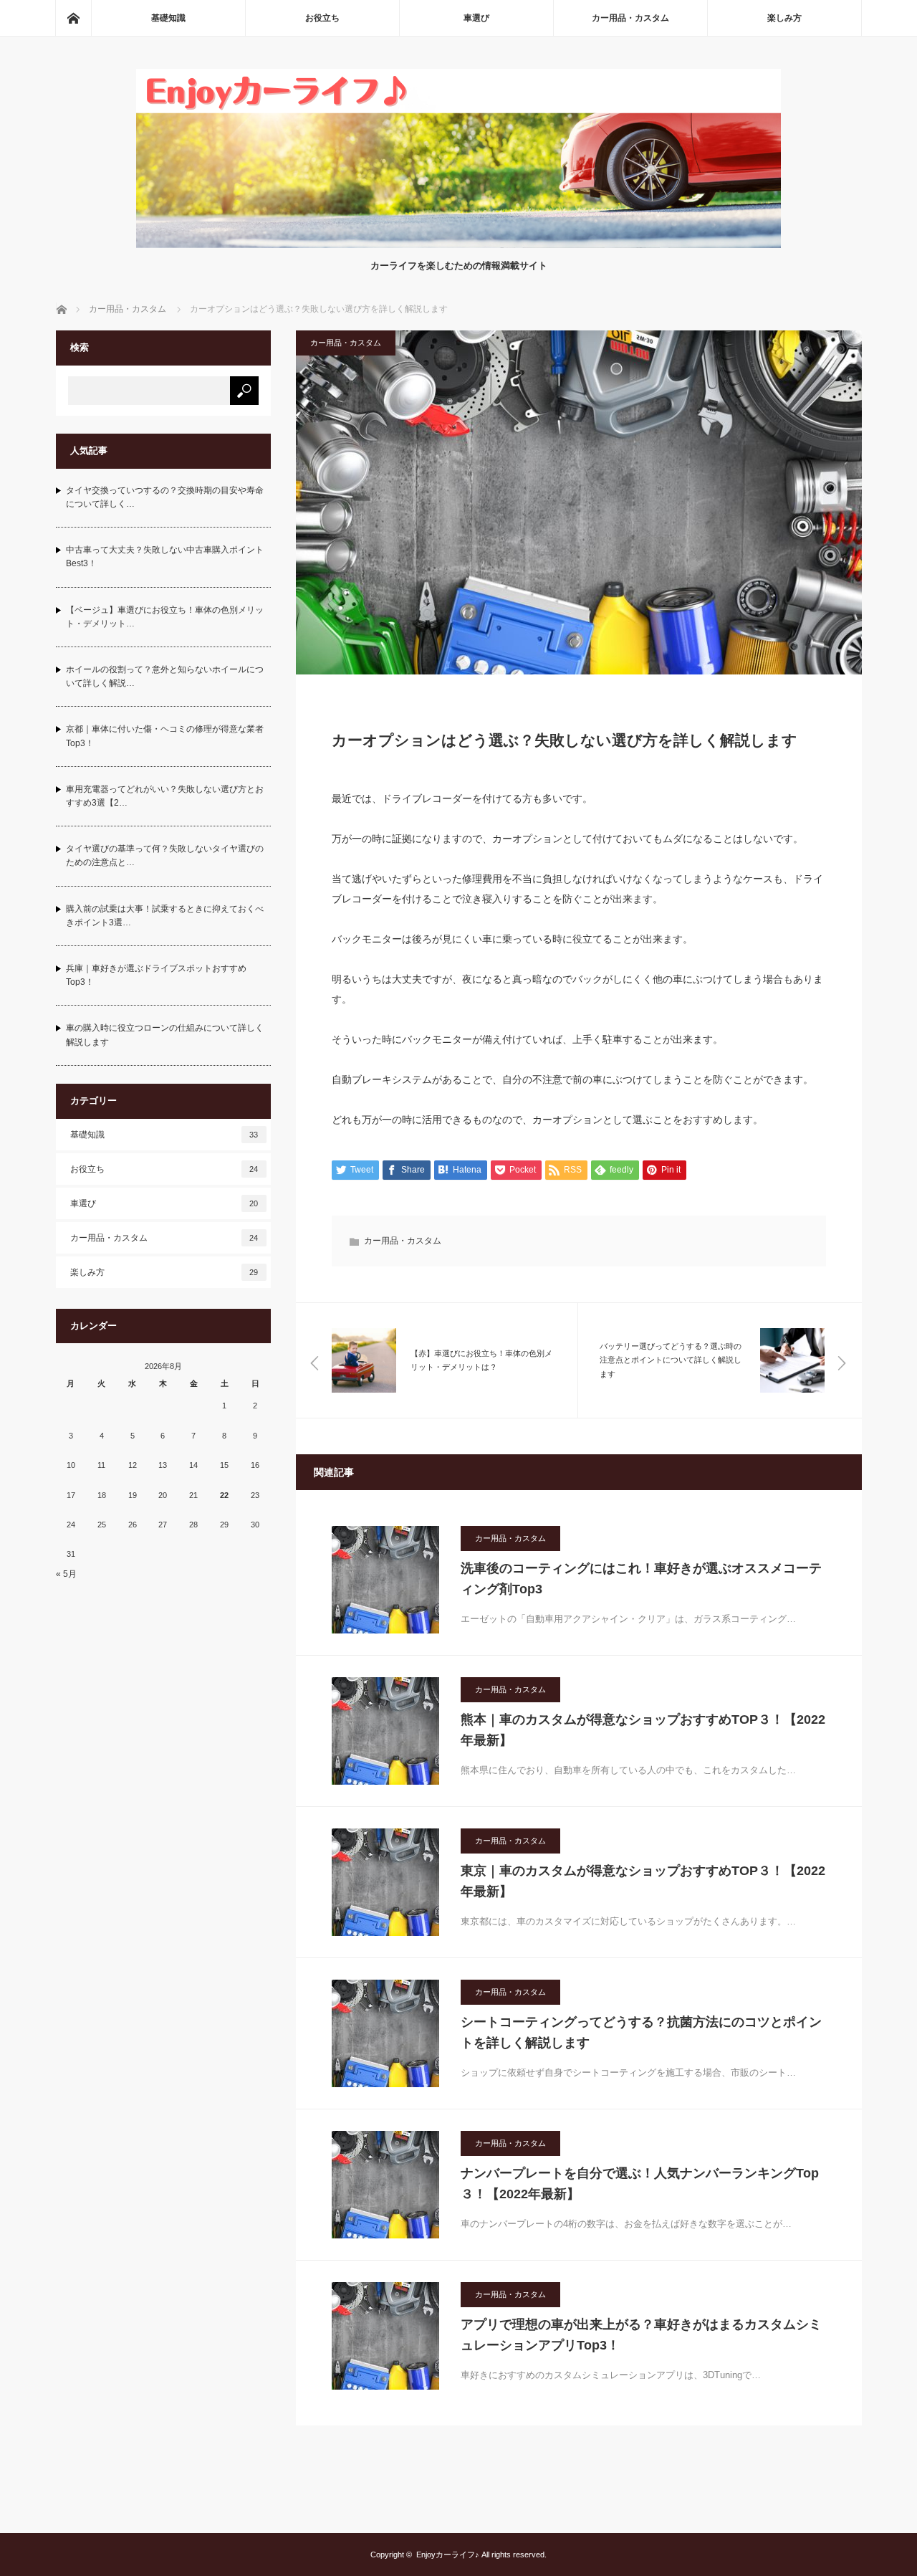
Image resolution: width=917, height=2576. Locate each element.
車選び (476, 18)
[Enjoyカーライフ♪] (458, 244)
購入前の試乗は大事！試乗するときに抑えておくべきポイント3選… (165, 916)
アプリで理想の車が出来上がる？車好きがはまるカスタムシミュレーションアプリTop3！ (641, 2335)
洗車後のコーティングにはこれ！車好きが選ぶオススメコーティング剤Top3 (641, 1579)
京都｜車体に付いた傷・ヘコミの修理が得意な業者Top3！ (165, 736)
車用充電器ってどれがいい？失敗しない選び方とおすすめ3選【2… (165, 796)
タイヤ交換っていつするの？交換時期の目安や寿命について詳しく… (165, 497)
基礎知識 (168, 18)
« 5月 (66, 1574)
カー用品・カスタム (630, 18)
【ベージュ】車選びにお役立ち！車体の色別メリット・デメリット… (165, 617)
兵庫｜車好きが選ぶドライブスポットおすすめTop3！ (156, 975)
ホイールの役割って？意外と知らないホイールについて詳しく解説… (165, 676)
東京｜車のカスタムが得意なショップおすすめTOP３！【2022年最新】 (643, 1881)
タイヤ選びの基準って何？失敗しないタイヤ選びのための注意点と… (165, 855)
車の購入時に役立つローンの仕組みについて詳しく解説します (165, 1035)
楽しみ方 (784, 18)
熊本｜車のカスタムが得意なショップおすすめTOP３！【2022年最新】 (643, 1730)
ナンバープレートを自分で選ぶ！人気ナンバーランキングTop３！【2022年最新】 (640, 2184)
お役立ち (322, 18)
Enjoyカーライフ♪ (448, 2554)
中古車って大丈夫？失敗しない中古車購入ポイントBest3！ (165, 557)
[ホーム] (73, 18)
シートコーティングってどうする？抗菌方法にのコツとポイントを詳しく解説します (641, 2032)
